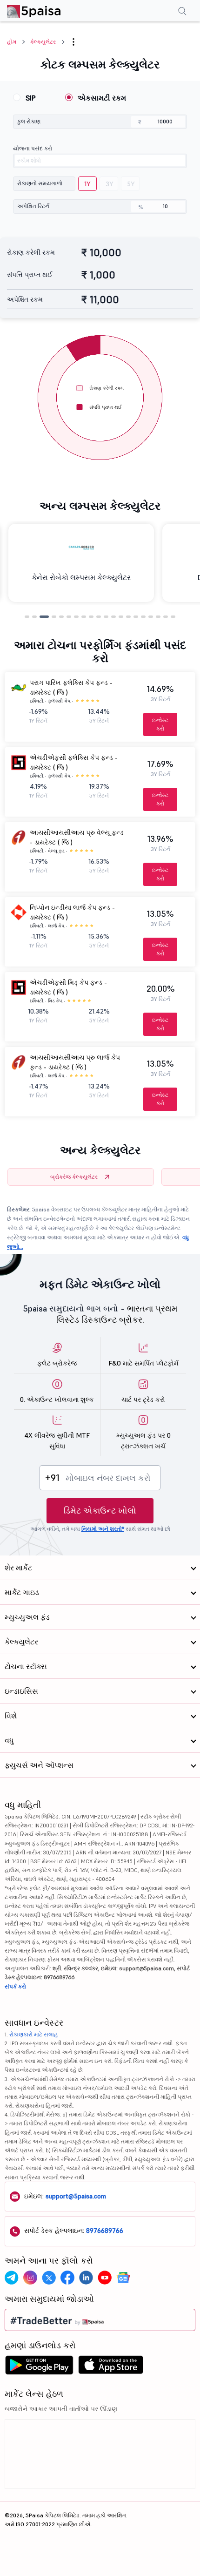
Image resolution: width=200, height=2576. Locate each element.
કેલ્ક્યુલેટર (43, 42)
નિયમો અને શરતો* (103, 1529)
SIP (31, 98)
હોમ (12, 42)
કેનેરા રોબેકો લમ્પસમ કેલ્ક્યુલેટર (81, 577)
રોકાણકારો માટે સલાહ (34, 2034)
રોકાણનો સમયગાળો (40, 183)
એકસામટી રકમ (102, 98)
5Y (131, 184)
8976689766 (105, 2231)
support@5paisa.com (76, 2196)
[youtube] (105, 2278)
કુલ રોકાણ (29, 121)
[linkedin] (86, 2278)
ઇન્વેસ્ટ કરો (160, 724)
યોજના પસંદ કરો (33, 148)
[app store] (111, 2367)
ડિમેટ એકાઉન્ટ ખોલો (100, 1511)
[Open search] (182, 12)
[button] (73, 42)
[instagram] (30, 2278)
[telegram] (12, 2278)
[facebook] (67, 2278)
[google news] (123, 2278)
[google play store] (39, 2367)
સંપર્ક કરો (15, 1986)
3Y (110, 184)
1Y (87, 184)
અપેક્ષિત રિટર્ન (33, 206)
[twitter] (49, 2278)
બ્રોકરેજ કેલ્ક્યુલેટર (74, 1177)
